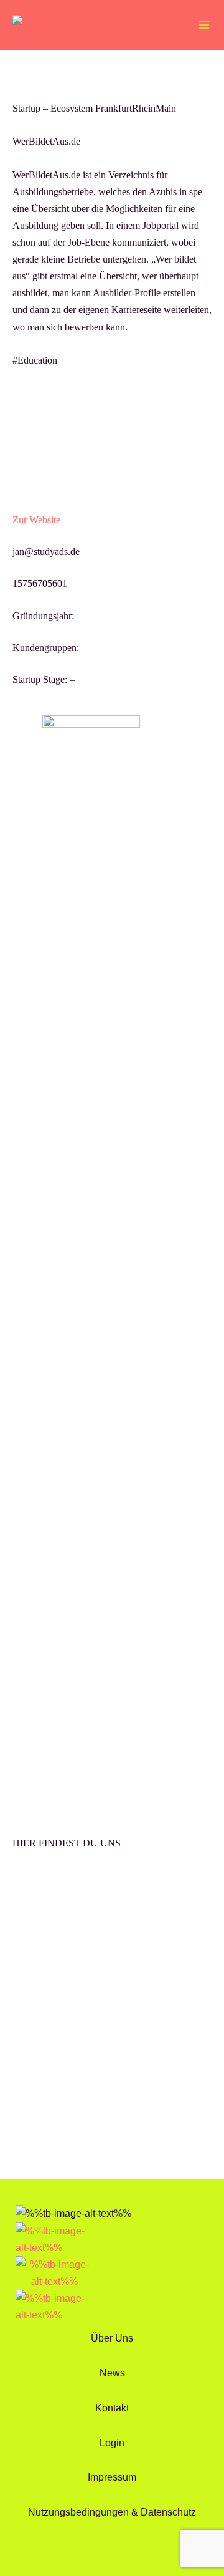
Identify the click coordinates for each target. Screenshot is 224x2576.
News (112, 2373)
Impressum (112, 2477)
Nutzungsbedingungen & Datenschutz (112, 2512)
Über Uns (112, 2338)
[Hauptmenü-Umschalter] (204, 25)
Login (112, 2443)
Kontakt (112, 2408)
